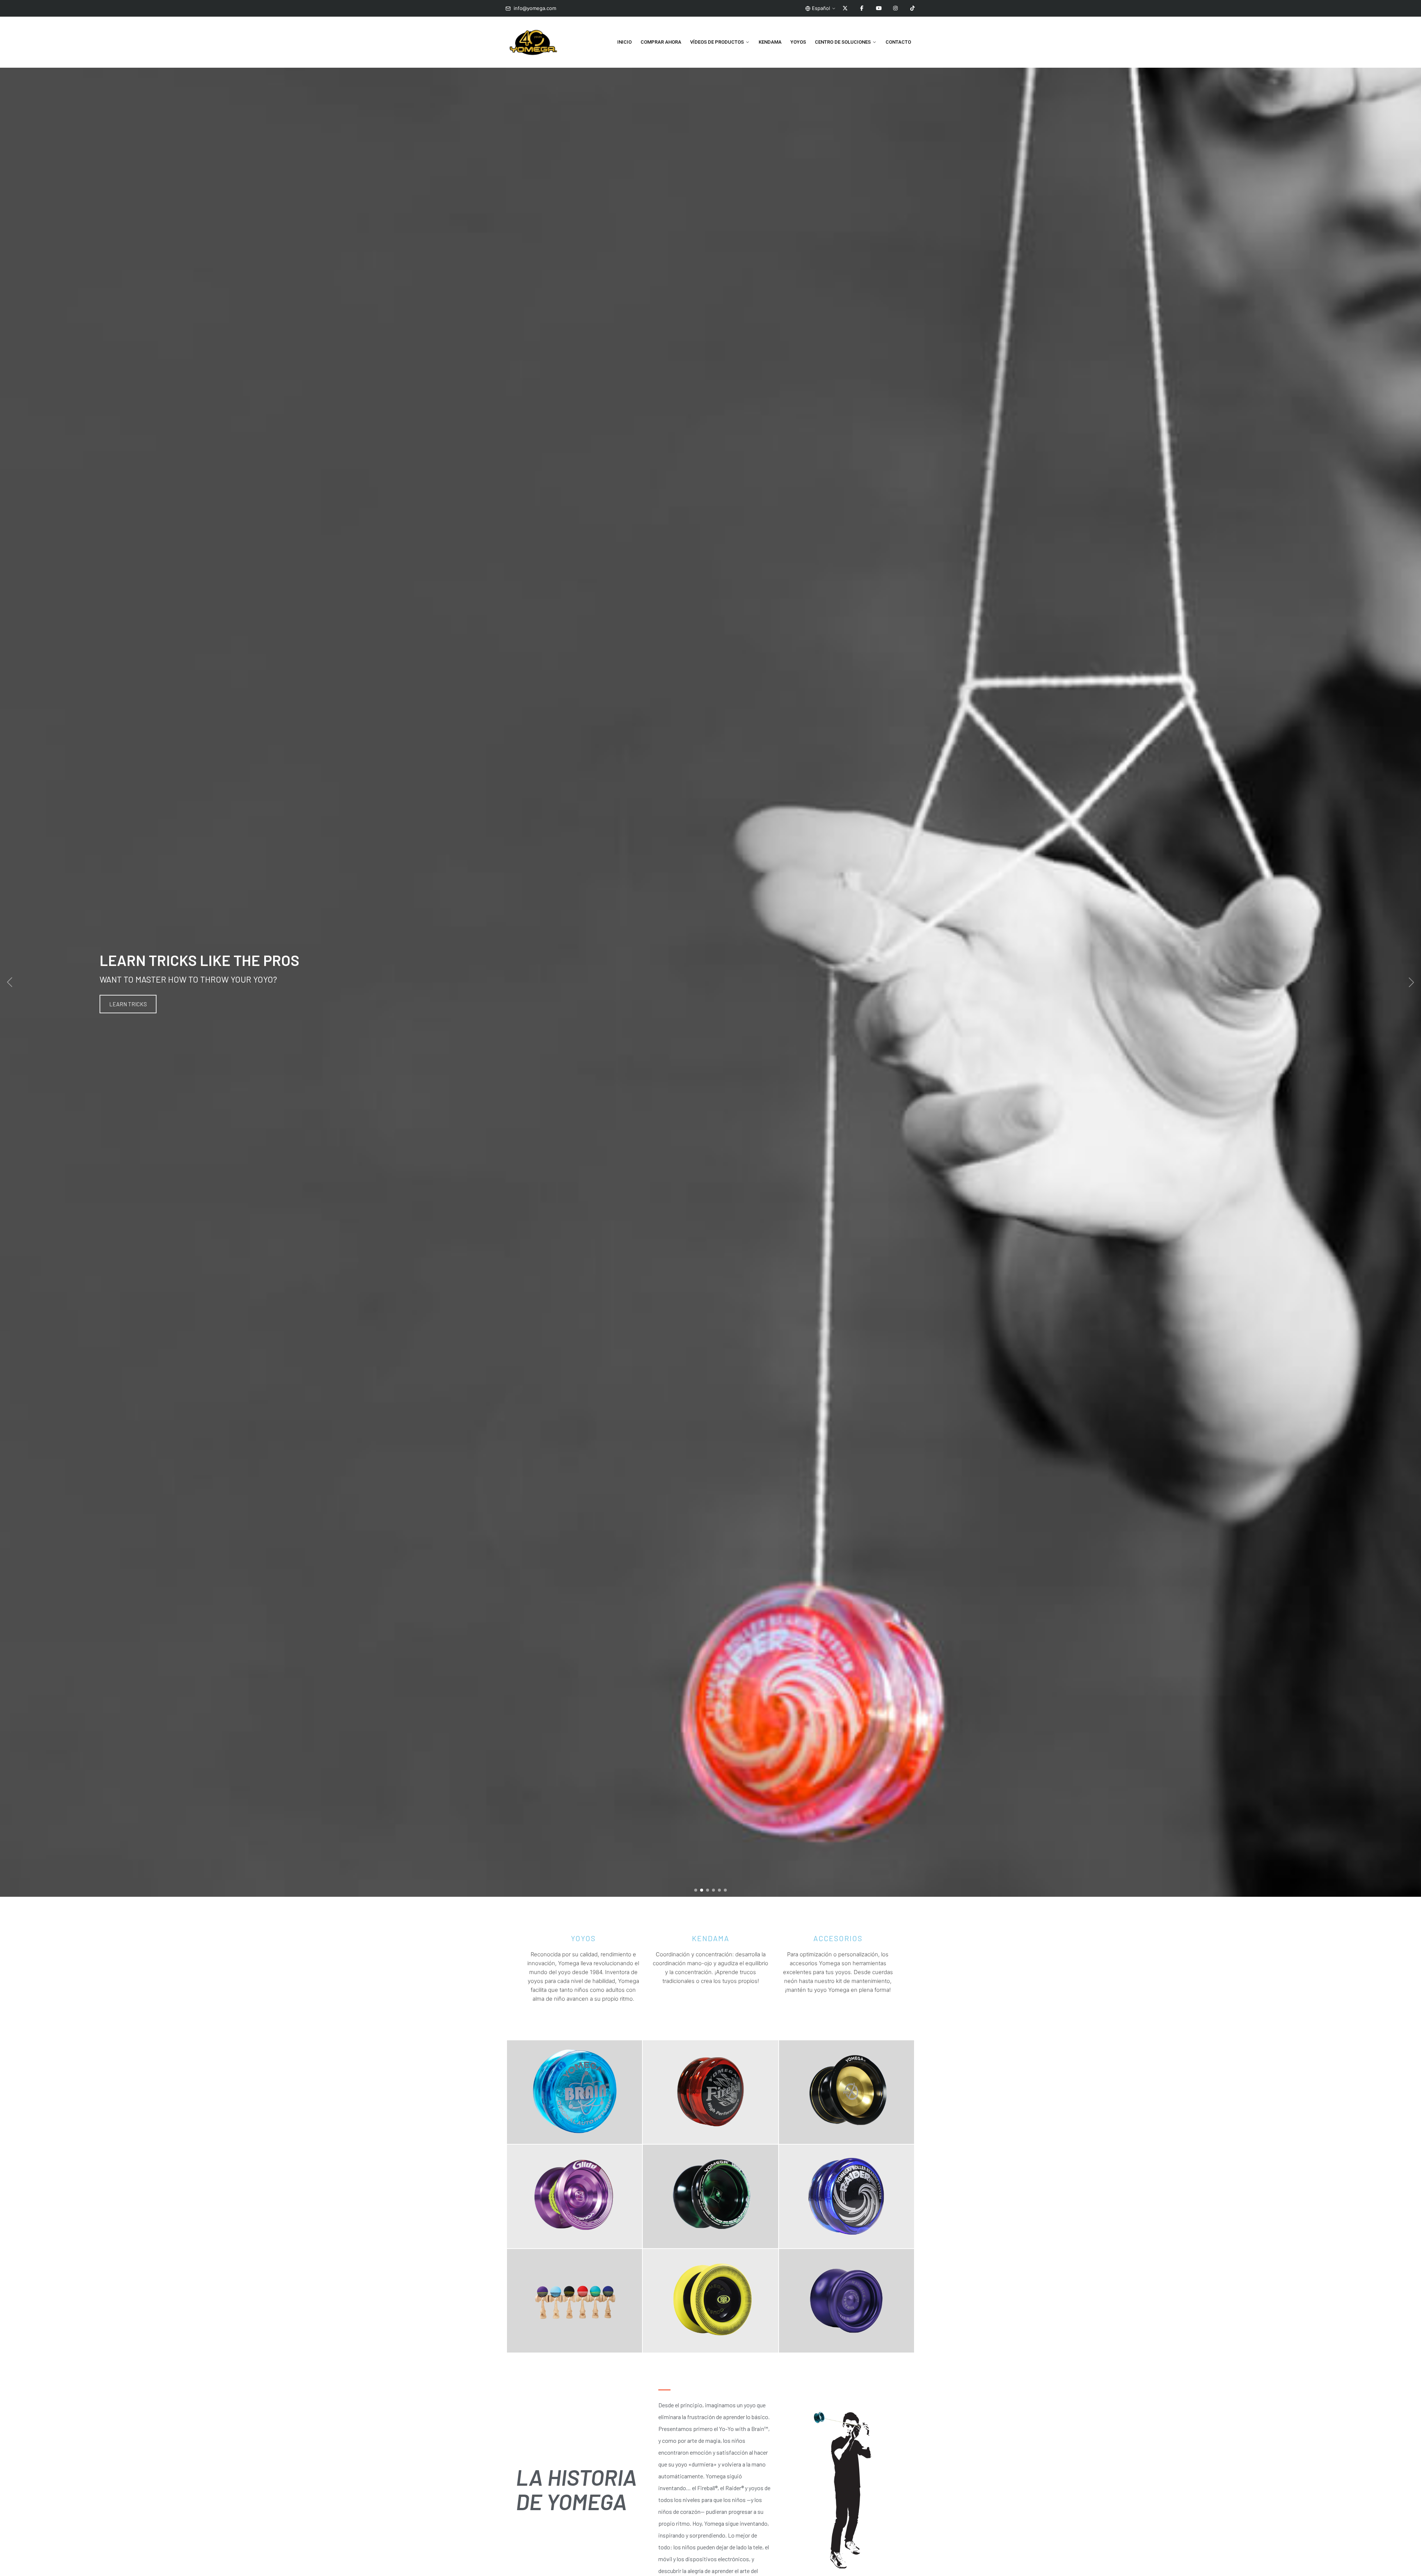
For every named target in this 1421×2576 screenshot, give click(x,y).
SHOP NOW (122, 1004)
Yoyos (798, 42)
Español (821, 8)
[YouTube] (879, 9)
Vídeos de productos (717, 42)
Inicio (624, 42)
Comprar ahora (661, 42)
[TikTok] (913, 9)
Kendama (770, 42)
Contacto (898, 42)
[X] (845, 9)
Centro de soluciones (843, 42)
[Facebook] (862, 9)
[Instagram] (896, 9)
